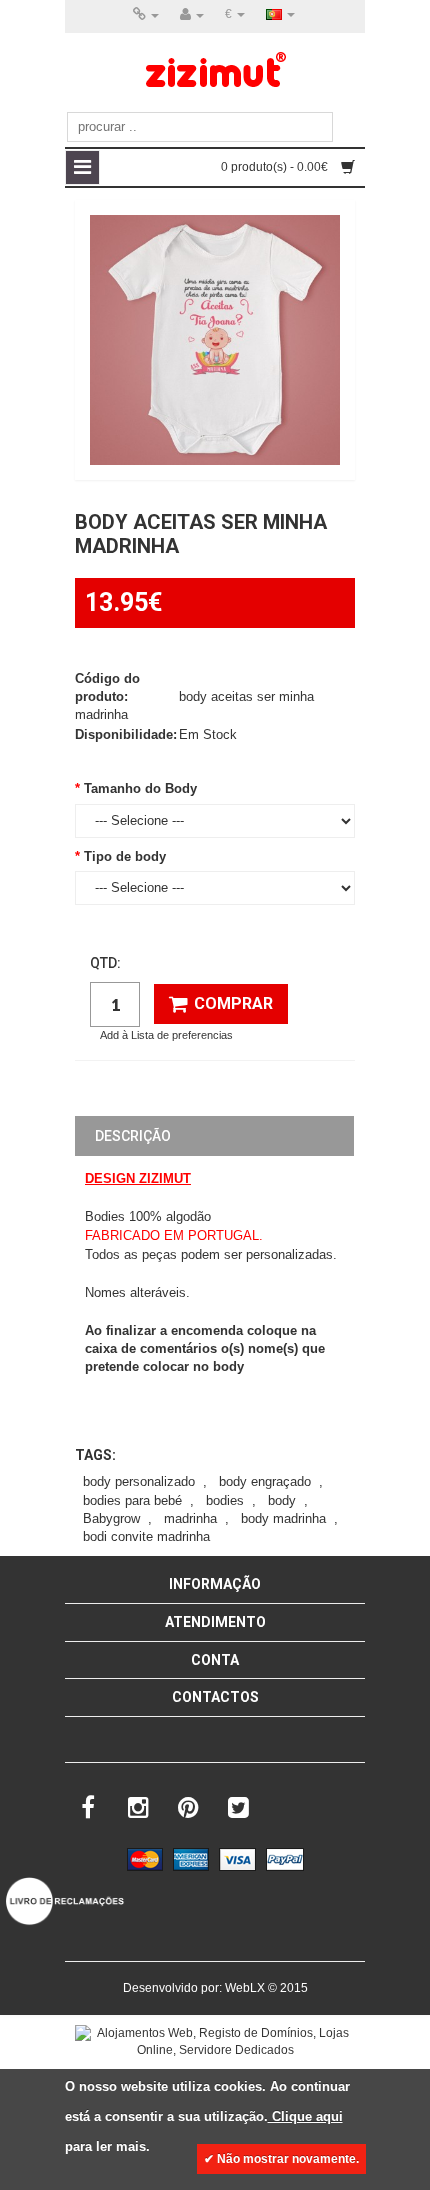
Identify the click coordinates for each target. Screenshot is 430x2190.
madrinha (190, 1518)
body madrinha (283, 1518)
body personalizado (139, 1481)
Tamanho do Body (140, 788)
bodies (225, 1500)
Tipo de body (125, 856)
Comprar (233, 1003)
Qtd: (105, 963)
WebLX (245, 1988)
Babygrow (111, 1518)
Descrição (133, 1136)
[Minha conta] (192, 15)
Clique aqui (305, 2116)
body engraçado (265, 1481)
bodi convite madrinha (146, 1536)
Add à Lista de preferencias (166, 1035)
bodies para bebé (132, 1500)
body (282, 1500)
